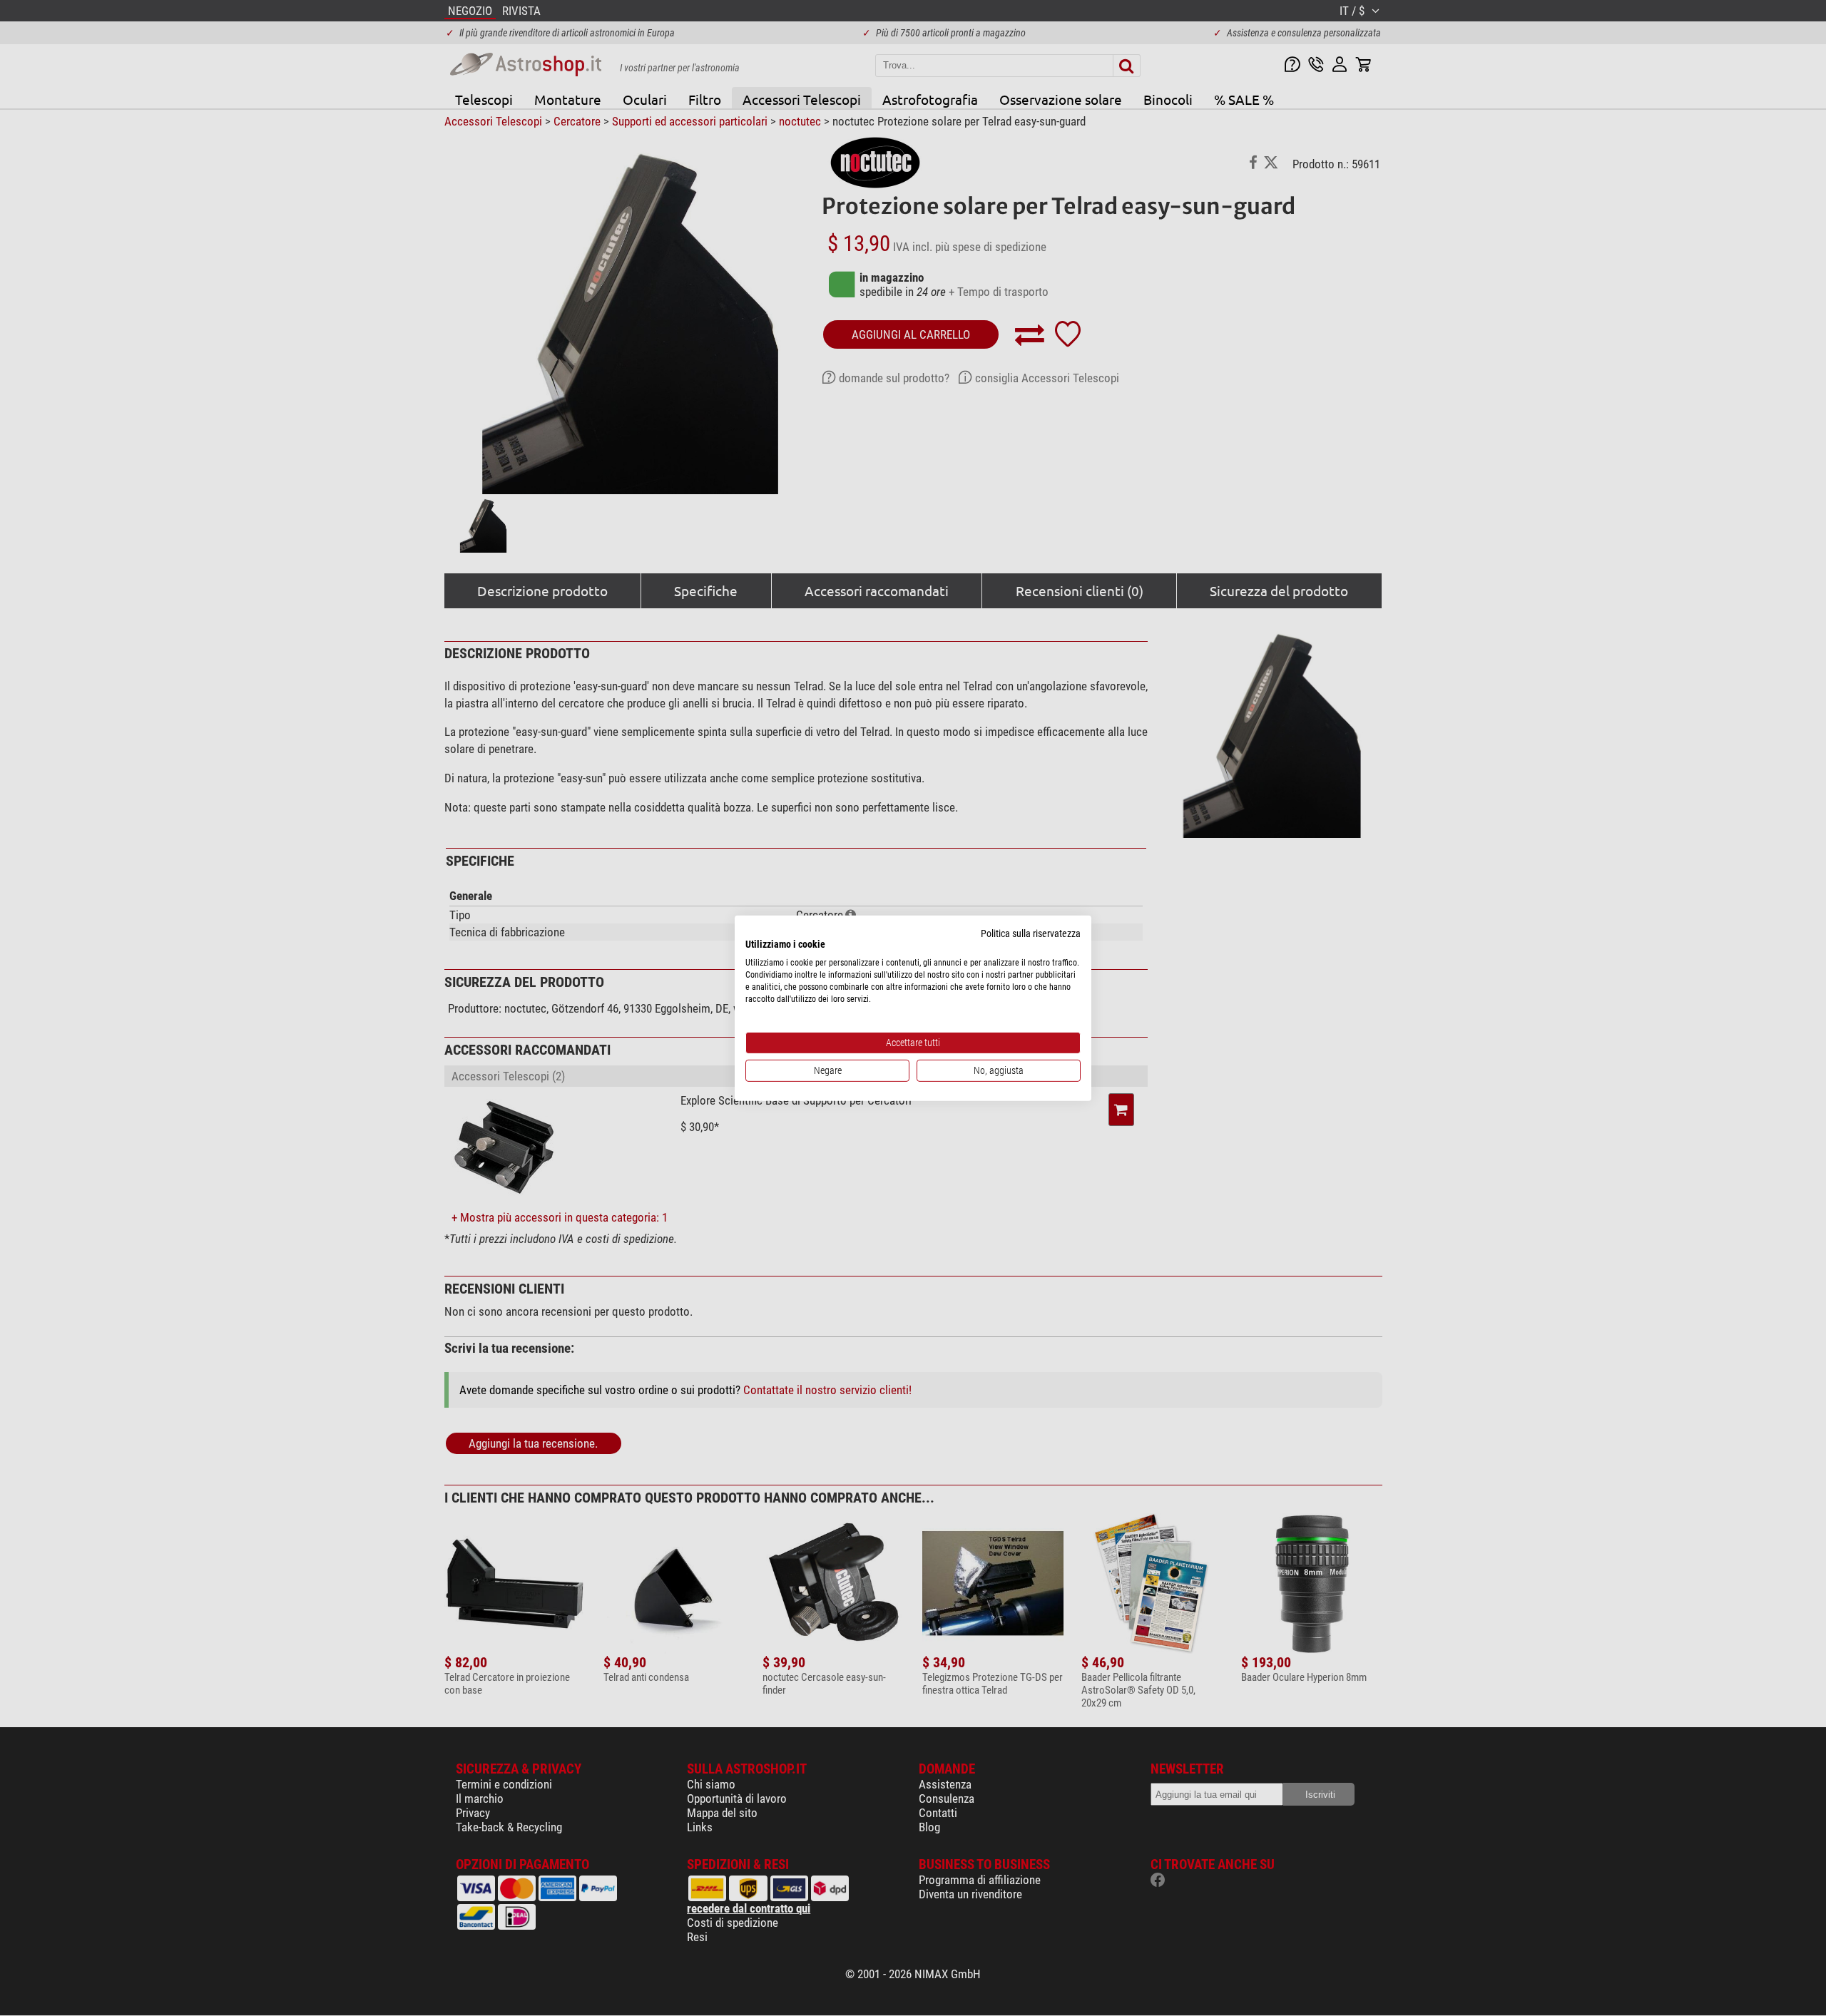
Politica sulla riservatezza (1031, 933)
